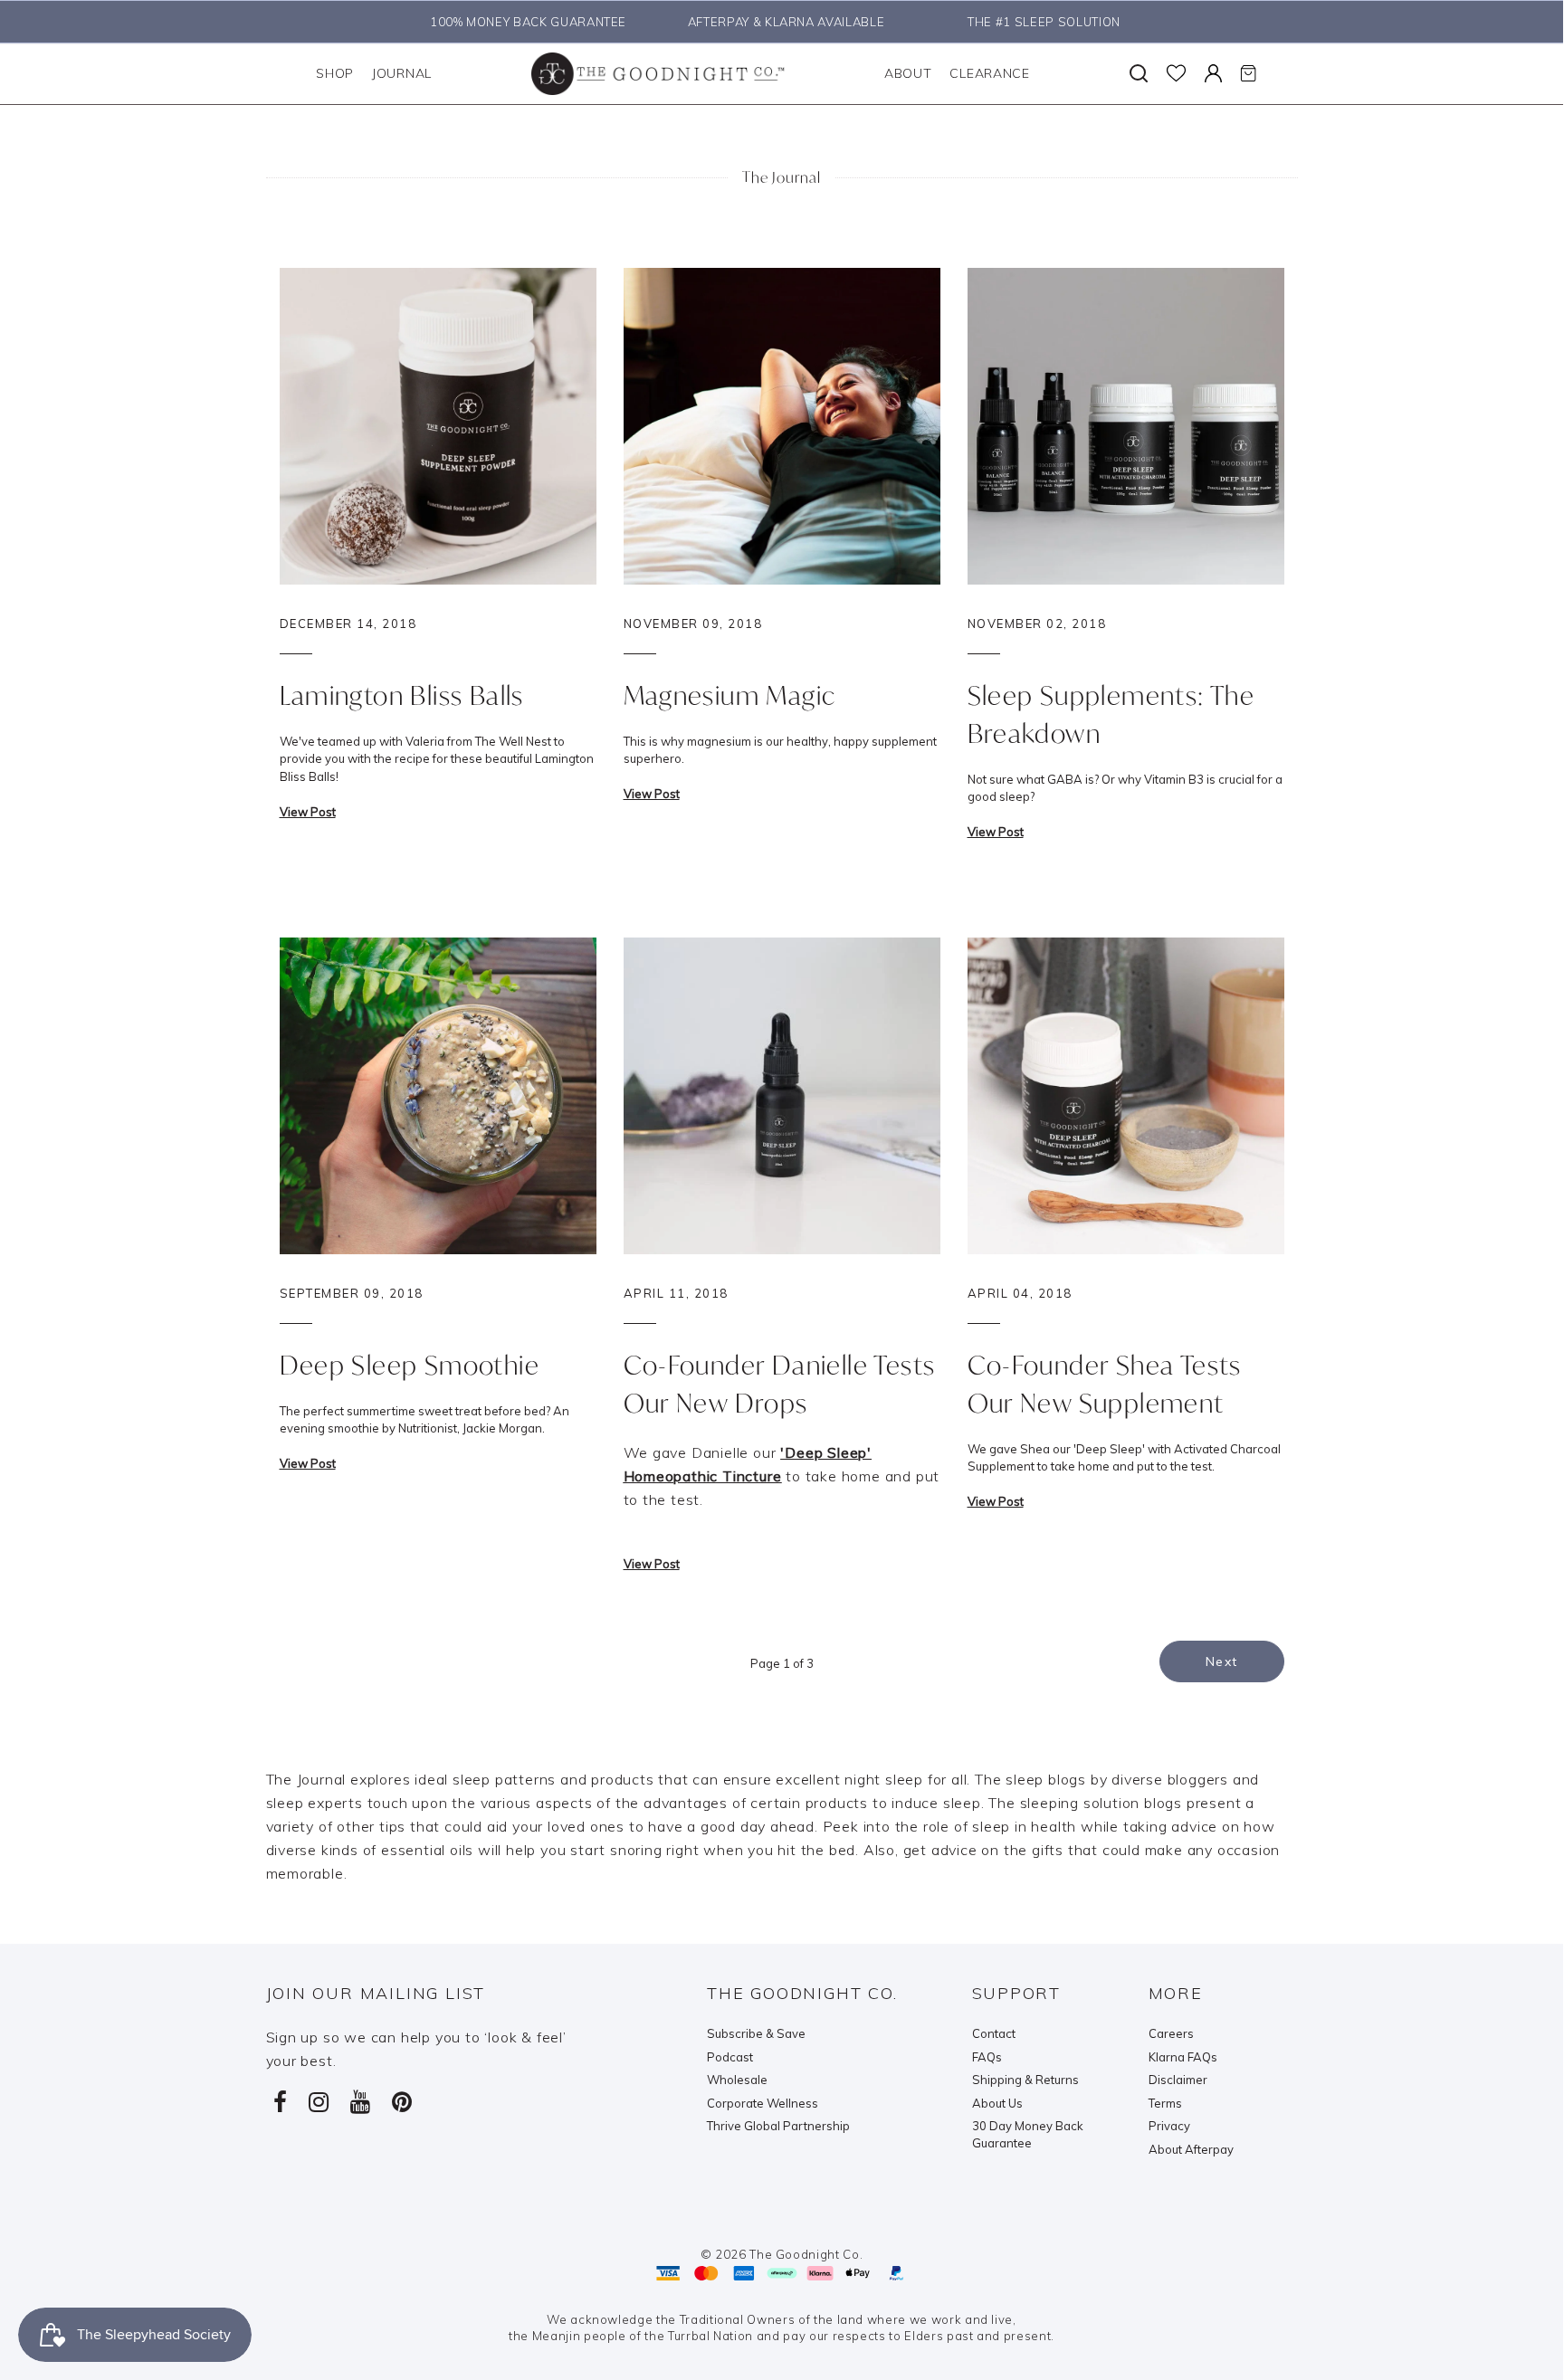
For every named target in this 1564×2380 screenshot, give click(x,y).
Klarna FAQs (1183, 2057)
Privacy (1169, 2126)
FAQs (987, 2057)
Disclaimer (1178, 2080)
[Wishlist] (1176, 73)
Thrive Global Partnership (778, 2126)
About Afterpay (1191, 2149)
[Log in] (1213, 73)
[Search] (1139, 73)
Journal (402, 73)
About (908, 73)
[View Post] (438, 424)
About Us (997, 2103)
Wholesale (737, 2080)
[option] (524, 22)
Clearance (989, 73)
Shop (335, 73)
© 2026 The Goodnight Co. (782, 2254)
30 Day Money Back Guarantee (1028, 2134)
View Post (308, 812)
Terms (1165, 2103)
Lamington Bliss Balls (402, 695)
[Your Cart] (1248, 73)
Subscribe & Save (756, 2033)
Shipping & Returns (1025, 2080)
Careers (1171, 2033)
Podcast (730, 2057)
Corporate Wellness (763, 2103)
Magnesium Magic (730, 695)
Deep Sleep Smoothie (410, 1365)
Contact (994, 2033)
